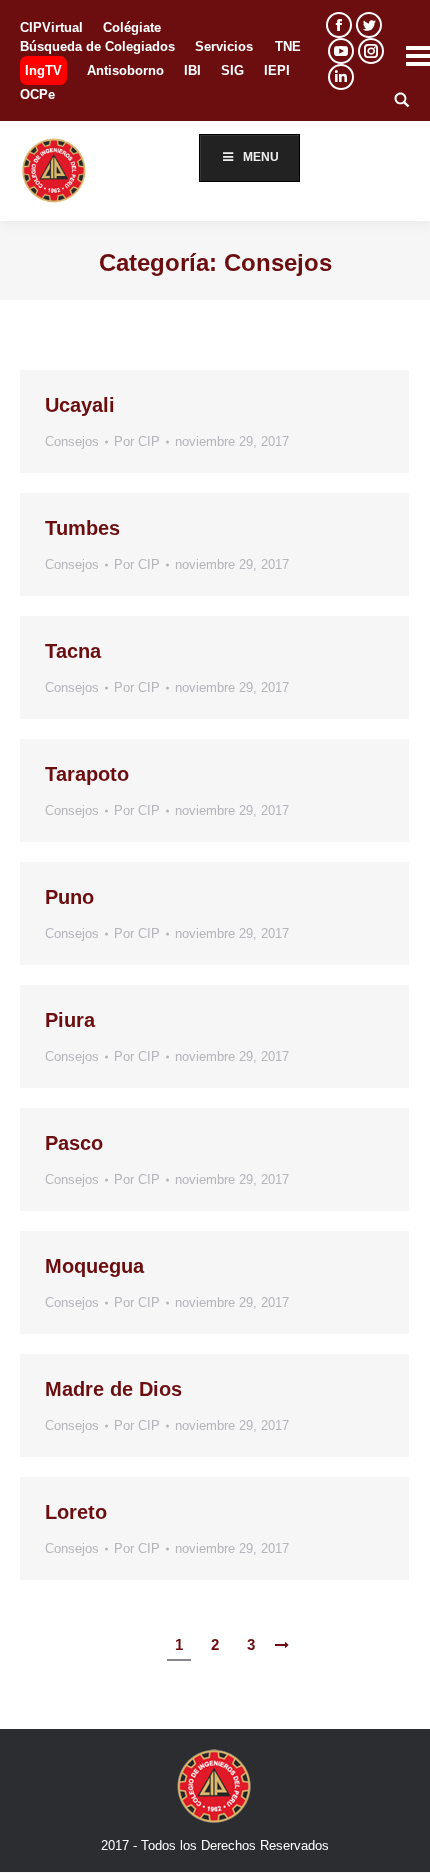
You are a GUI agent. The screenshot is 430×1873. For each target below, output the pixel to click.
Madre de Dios (113, 1389)
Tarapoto (87, 774)
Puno (69, 897)
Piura (70, 1020)
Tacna (73, 651)
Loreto (76, 1512)
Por (137, 441)
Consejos (72, 441)
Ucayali (80, 405)
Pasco (74, 1143)
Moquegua (94, 1266)
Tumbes (82, 528)
